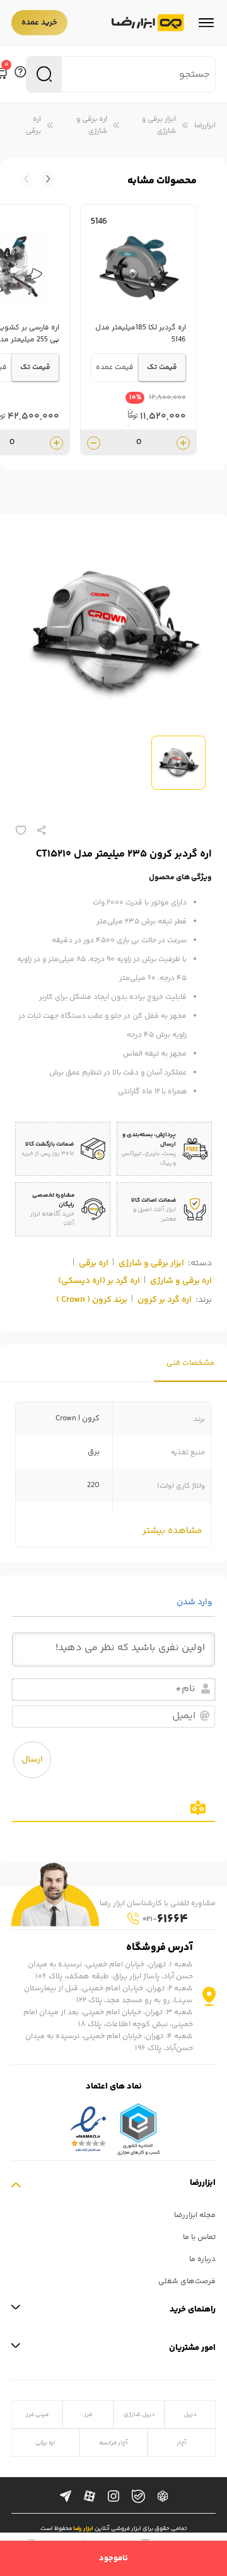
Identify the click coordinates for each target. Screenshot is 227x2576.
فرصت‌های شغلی (187, 2282)
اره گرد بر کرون (165, 1300)
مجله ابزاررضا (195, 2215)
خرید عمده (39, 23)
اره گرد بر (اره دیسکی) (99, 1281)
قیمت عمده (115, 368)
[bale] (138, 2496)
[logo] (148, 23)
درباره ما (202, 2260)
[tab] (190, 1363)
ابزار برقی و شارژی (159, 125)
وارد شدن (195, 1602)
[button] (26, 179)
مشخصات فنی (190, 1363)
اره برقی (33, 125)
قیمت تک (162, 368)
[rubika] (163, 2497)
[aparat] (90, 2497)
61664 (165, 1919)
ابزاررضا (205, 126)
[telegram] (66, 2497)
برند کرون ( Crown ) (92, 1300)
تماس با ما (199, 2237)
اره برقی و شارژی (92, 125)
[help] (20, 74)
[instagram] (113, 2497)
